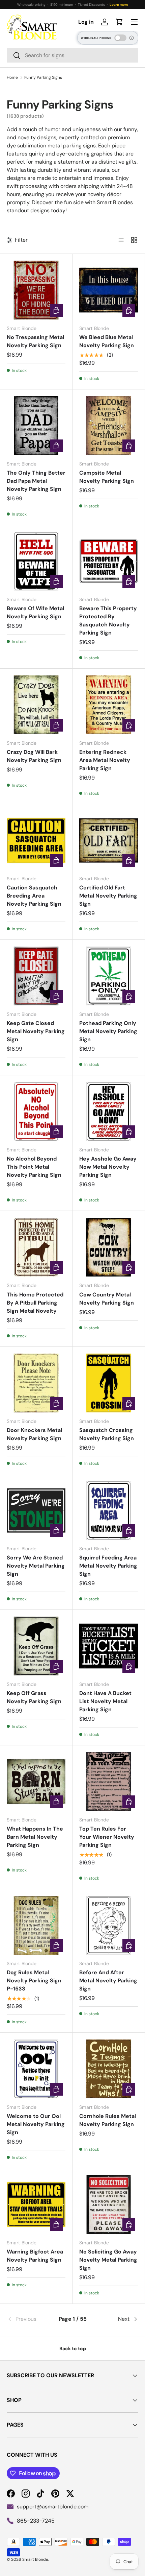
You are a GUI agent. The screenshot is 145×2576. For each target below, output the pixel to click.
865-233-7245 (36, 2521)
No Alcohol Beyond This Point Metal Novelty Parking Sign (34, 1167)
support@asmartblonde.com (53, 2507)
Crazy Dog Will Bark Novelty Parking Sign (34, 756)
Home (12, 77)
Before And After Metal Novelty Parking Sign (108, 1981)
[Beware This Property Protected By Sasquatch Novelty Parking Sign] (109, 561)
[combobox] (72, 55)
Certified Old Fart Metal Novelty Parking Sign (108, 896)
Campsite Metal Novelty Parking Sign (107, 477)
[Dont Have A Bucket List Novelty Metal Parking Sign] (109, 1646)
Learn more (119, 5)
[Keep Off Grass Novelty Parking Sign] (36, 1646)
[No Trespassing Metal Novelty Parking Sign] (36, 290)
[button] (119, 22)
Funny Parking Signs (43, 77)
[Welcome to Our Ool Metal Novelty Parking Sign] (36, 2069)
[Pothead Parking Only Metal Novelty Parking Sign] (109, 976)
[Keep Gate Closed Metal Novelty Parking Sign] (36, 976)
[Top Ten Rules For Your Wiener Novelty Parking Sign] (109, 1782)
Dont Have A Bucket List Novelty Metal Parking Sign (105, 1701)
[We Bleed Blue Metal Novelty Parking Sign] (109, 290)
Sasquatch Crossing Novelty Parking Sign (107, 1434)
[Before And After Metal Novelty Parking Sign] (109, 1925)
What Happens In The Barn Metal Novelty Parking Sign (35, 1837)
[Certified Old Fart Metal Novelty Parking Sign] (109, 840)
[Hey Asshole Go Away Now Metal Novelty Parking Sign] (109, 1112)
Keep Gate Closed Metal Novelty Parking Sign (36, 1031)
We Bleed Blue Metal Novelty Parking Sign (107, 341)
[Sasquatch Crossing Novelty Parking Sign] (109, 1383)
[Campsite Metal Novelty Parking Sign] (109, 426)
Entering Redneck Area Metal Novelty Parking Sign (105, 760)
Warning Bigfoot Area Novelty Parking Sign (35, 2256)
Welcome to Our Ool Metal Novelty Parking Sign (36, 2124)
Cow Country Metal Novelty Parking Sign (107, 1299)
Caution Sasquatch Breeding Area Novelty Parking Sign (34, 896)
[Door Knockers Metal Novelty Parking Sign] (36, 1383)
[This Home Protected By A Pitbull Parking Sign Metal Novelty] (36, 1247)
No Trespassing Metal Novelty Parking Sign (35, 341)
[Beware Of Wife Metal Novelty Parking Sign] (36, 561)
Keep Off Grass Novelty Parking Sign (34, 1697)
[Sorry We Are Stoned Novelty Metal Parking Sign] (36, 1510)
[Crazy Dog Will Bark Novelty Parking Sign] (36, 705)
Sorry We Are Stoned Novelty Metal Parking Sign (36, 1566)
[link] (29, 2319)
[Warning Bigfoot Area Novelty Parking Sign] (36, 2204)
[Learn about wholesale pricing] (132, 38)
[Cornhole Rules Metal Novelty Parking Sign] (109, 2069)
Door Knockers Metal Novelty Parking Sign (34, 1434)
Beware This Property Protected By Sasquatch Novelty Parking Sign (108, 621)
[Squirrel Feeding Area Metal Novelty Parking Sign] (109, 1510)
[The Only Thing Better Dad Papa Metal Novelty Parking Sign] (36, 426)
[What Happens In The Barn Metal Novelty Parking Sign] (36, 1782)
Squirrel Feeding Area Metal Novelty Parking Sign (108, 1566)
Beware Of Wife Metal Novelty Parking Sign (35, 612)
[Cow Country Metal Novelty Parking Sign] (109, 1247)
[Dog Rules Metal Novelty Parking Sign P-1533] (36, 1925)
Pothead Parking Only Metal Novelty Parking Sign (108, 1031)
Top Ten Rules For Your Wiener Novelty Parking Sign (107, 1837)
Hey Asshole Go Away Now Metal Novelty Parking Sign (108, 1167)
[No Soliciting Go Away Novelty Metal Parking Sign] (109, 2204)
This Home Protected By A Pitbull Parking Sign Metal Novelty (35, 1303)
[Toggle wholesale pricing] (120, 38)
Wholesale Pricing (96, 38)
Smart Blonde (35, 2559)
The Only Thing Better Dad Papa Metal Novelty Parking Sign (36, 481)
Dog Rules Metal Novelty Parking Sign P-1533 (34, 1981)
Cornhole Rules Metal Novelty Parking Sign (108, 2120)
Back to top (73, 2348)
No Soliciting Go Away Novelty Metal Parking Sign (108, 2260)
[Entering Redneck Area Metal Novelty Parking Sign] (109, 705)
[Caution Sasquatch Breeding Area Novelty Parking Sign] (36, 840)
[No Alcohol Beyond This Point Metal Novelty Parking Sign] (36, 1112)
